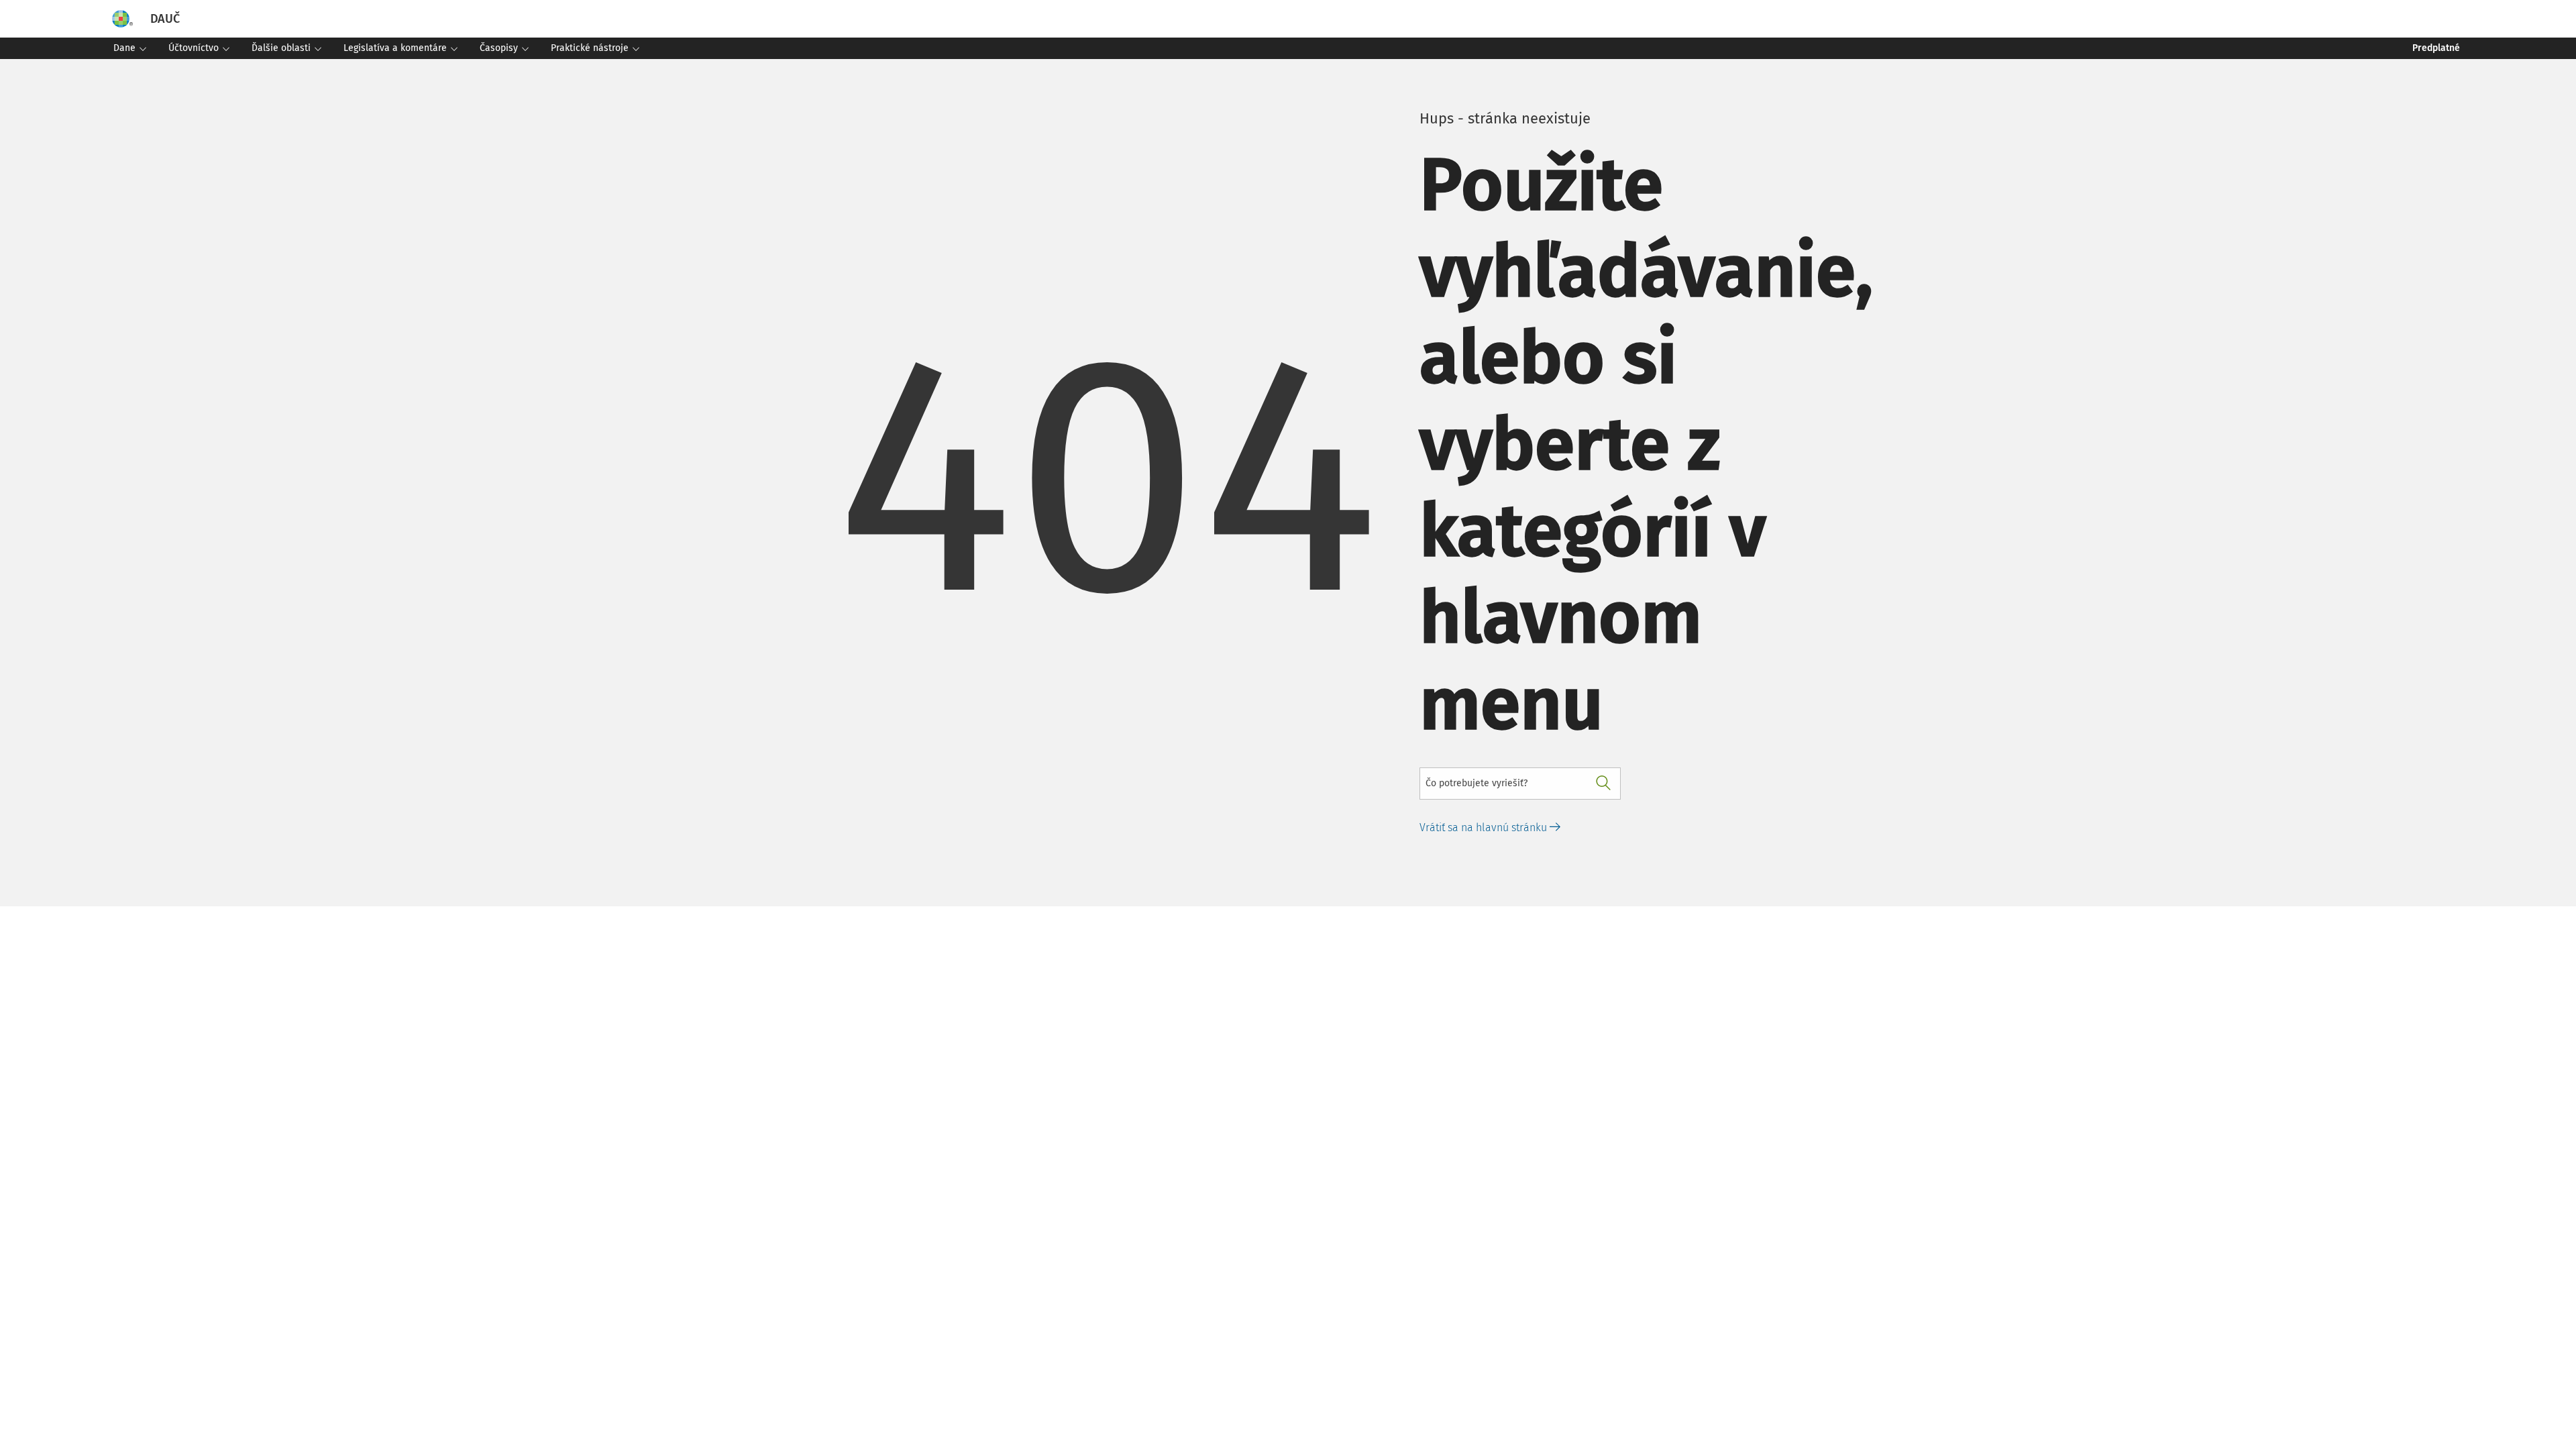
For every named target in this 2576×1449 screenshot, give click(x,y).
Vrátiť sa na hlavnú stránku (1485, 827)
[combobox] (1520, 784)
